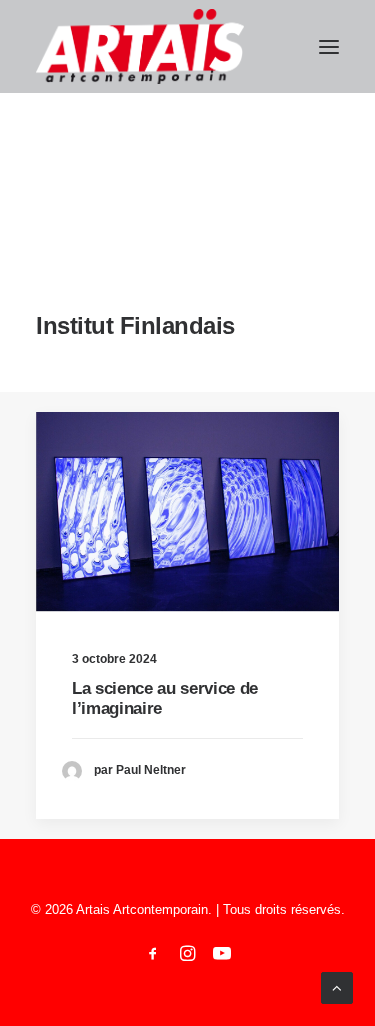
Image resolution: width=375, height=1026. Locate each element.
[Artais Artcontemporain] (140, 46)
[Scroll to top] (337, 986)
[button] (329, 46)
